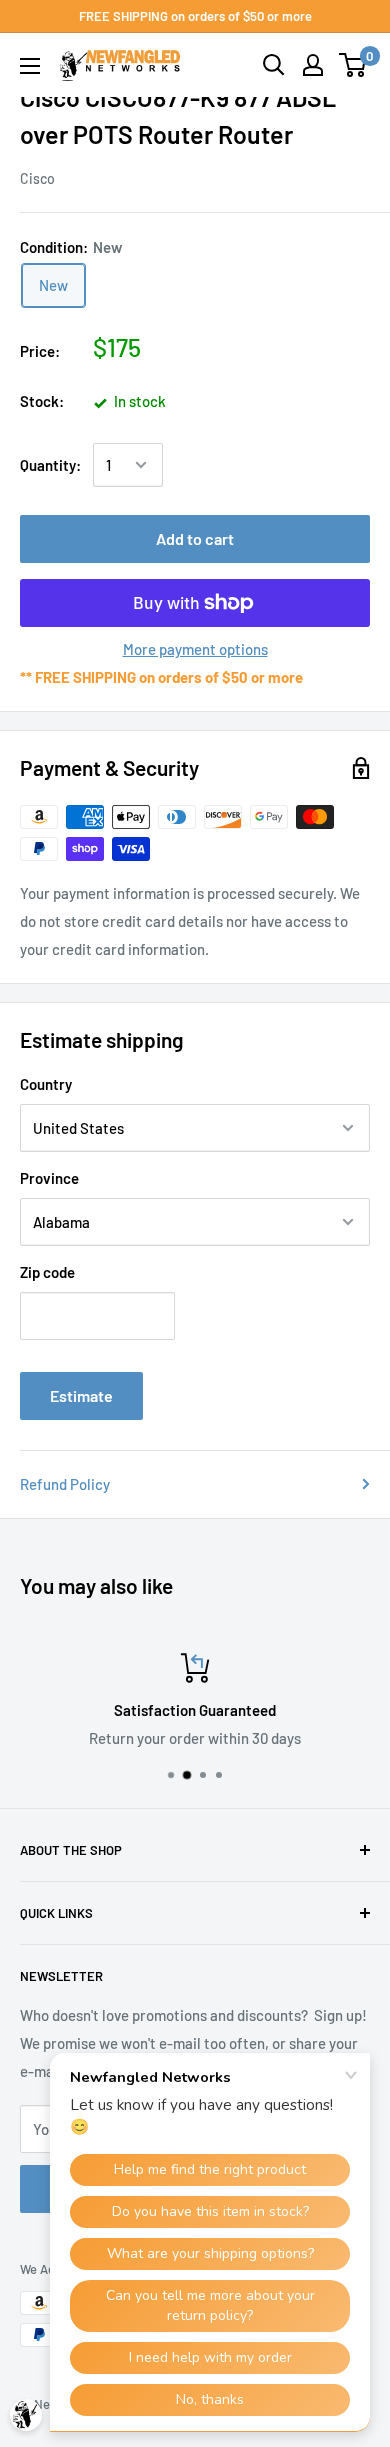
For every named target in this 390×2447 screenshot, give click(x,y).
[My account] (313, 65)
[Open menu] (30, 66)
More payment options (195, 649)
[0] (353, 65)
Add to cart (195, 538)
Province (49, 1178)
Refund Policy (65, 1484)
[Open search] (274, 65)
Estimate (81, 1395)
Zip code (47, 1272)
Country (46, 1084)
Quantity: (50, 465)
